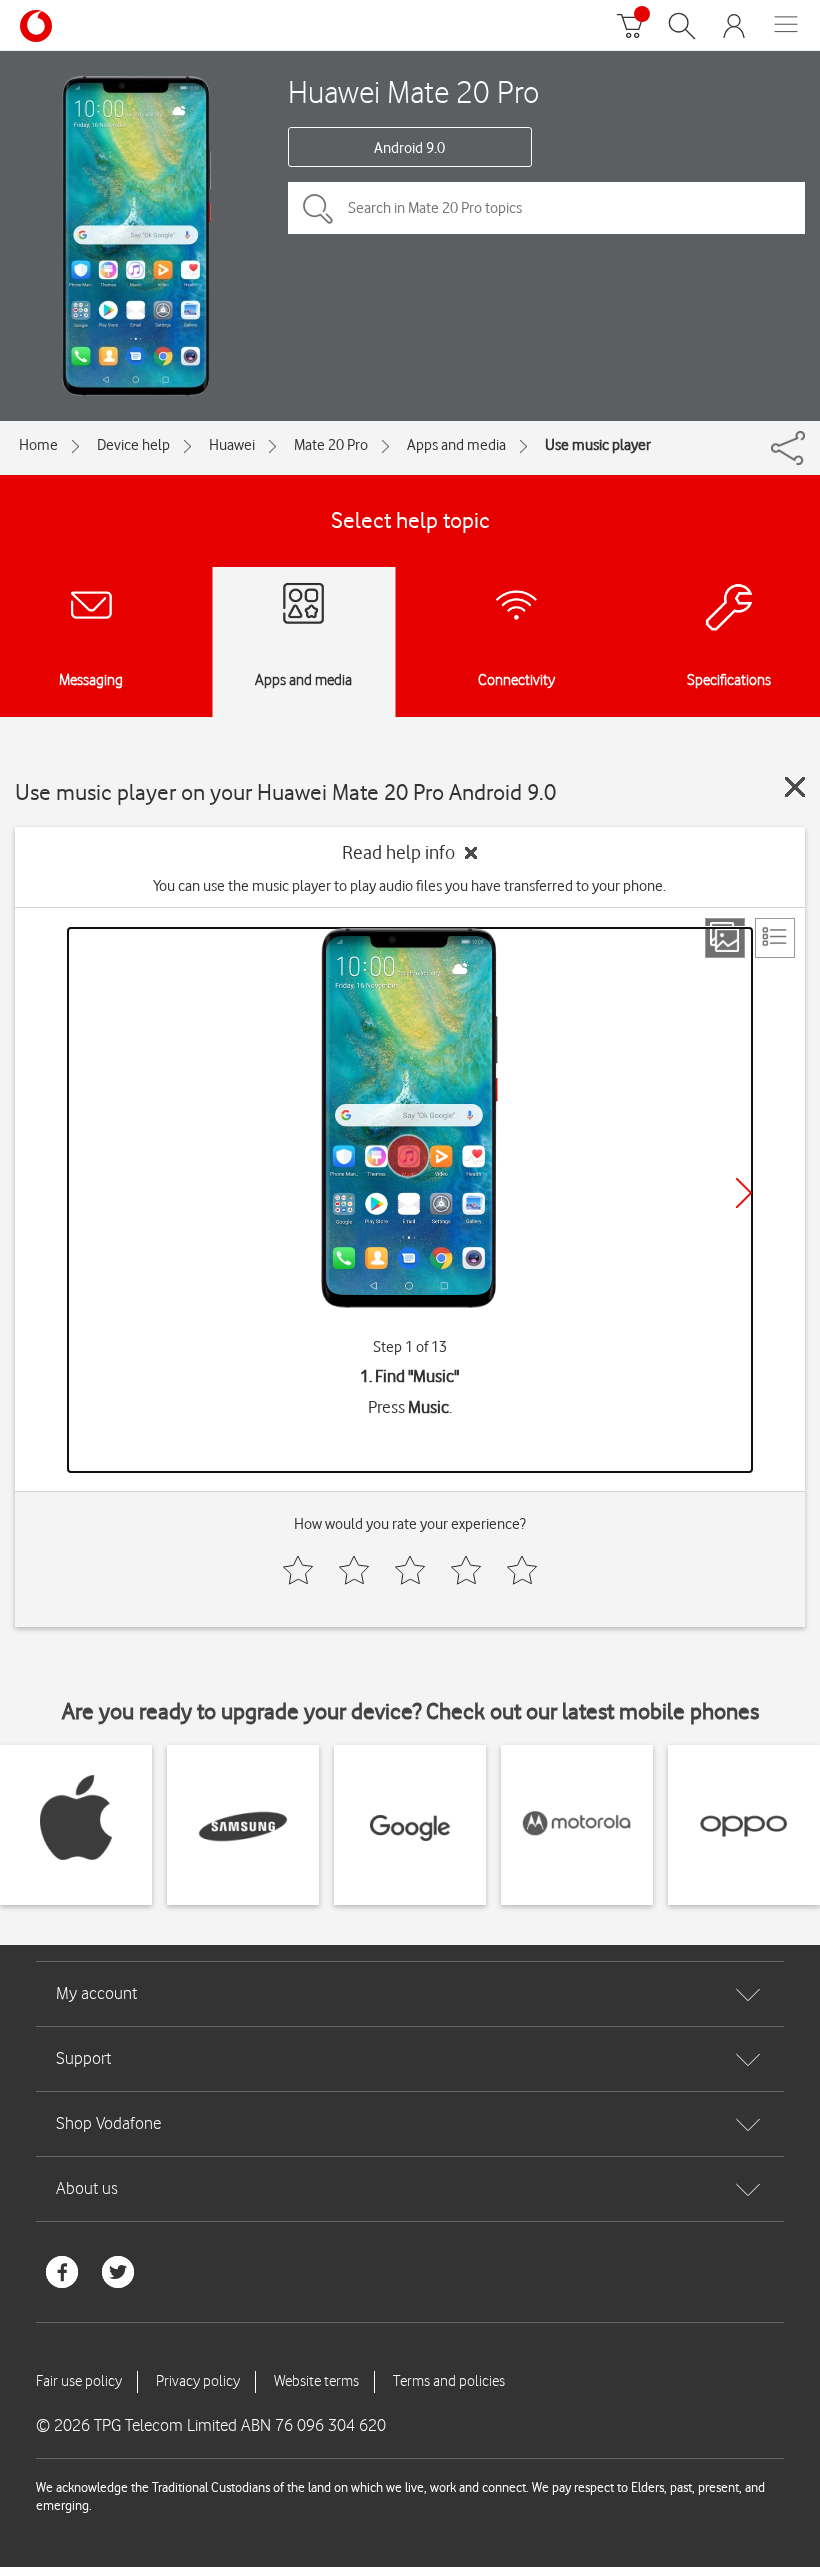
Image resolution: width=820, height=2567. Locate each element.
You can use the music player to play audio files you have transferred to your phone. (409, 886)
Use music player (598, 445)
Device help (133, 445)
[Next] (744, 1193)
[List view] (775, 938)
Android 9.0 (409, 148)
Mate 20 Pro (331, 445)
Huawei (232, 445)
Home (38, 445)
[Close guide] (795, 787)
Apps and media (456, 445)
